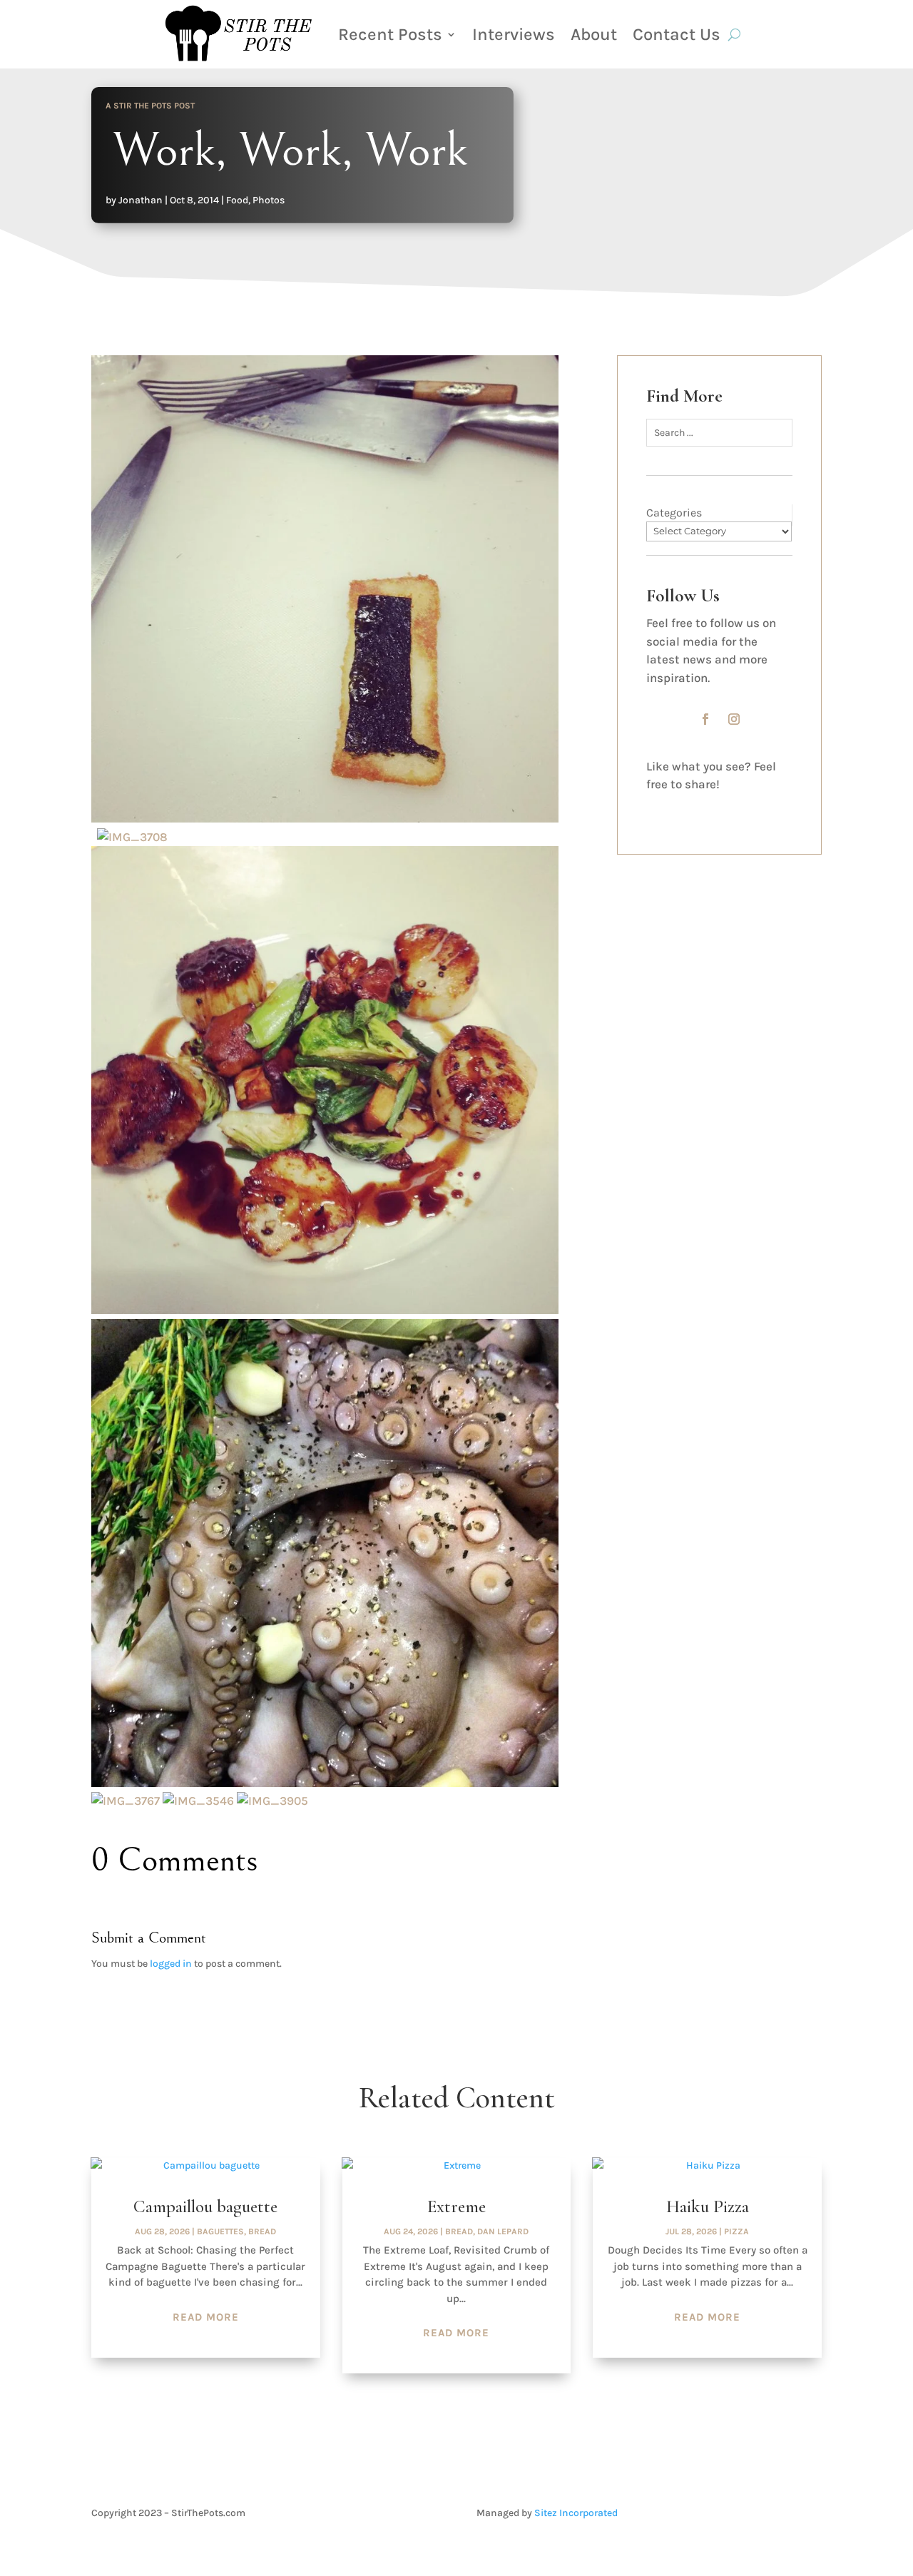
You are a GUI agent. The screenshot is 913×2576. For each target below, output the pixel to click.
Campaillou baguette (205, 2206)
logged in (171, 1964)
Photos (269, 200)
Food (237, 200)
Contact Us (677, 34)
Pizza (736, 2231)
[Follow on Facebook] (705, 719)
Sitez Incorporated (576, 2513)
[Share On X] (697, 806)
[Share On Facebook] (661, 806)
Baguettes (220, 2231)
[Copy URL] (771, 806)
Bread (262, 2231)
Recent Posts (390, 34)
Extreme (456, 2206)
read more (206, 2317)
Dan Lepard (503, 2231)
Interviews (514, 34)
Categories (674, 513)
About (594, 34)
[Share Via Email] (734, 806)
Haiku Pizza (708, 2206)
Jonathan (141, 200)
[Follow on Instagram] (734, 719)
